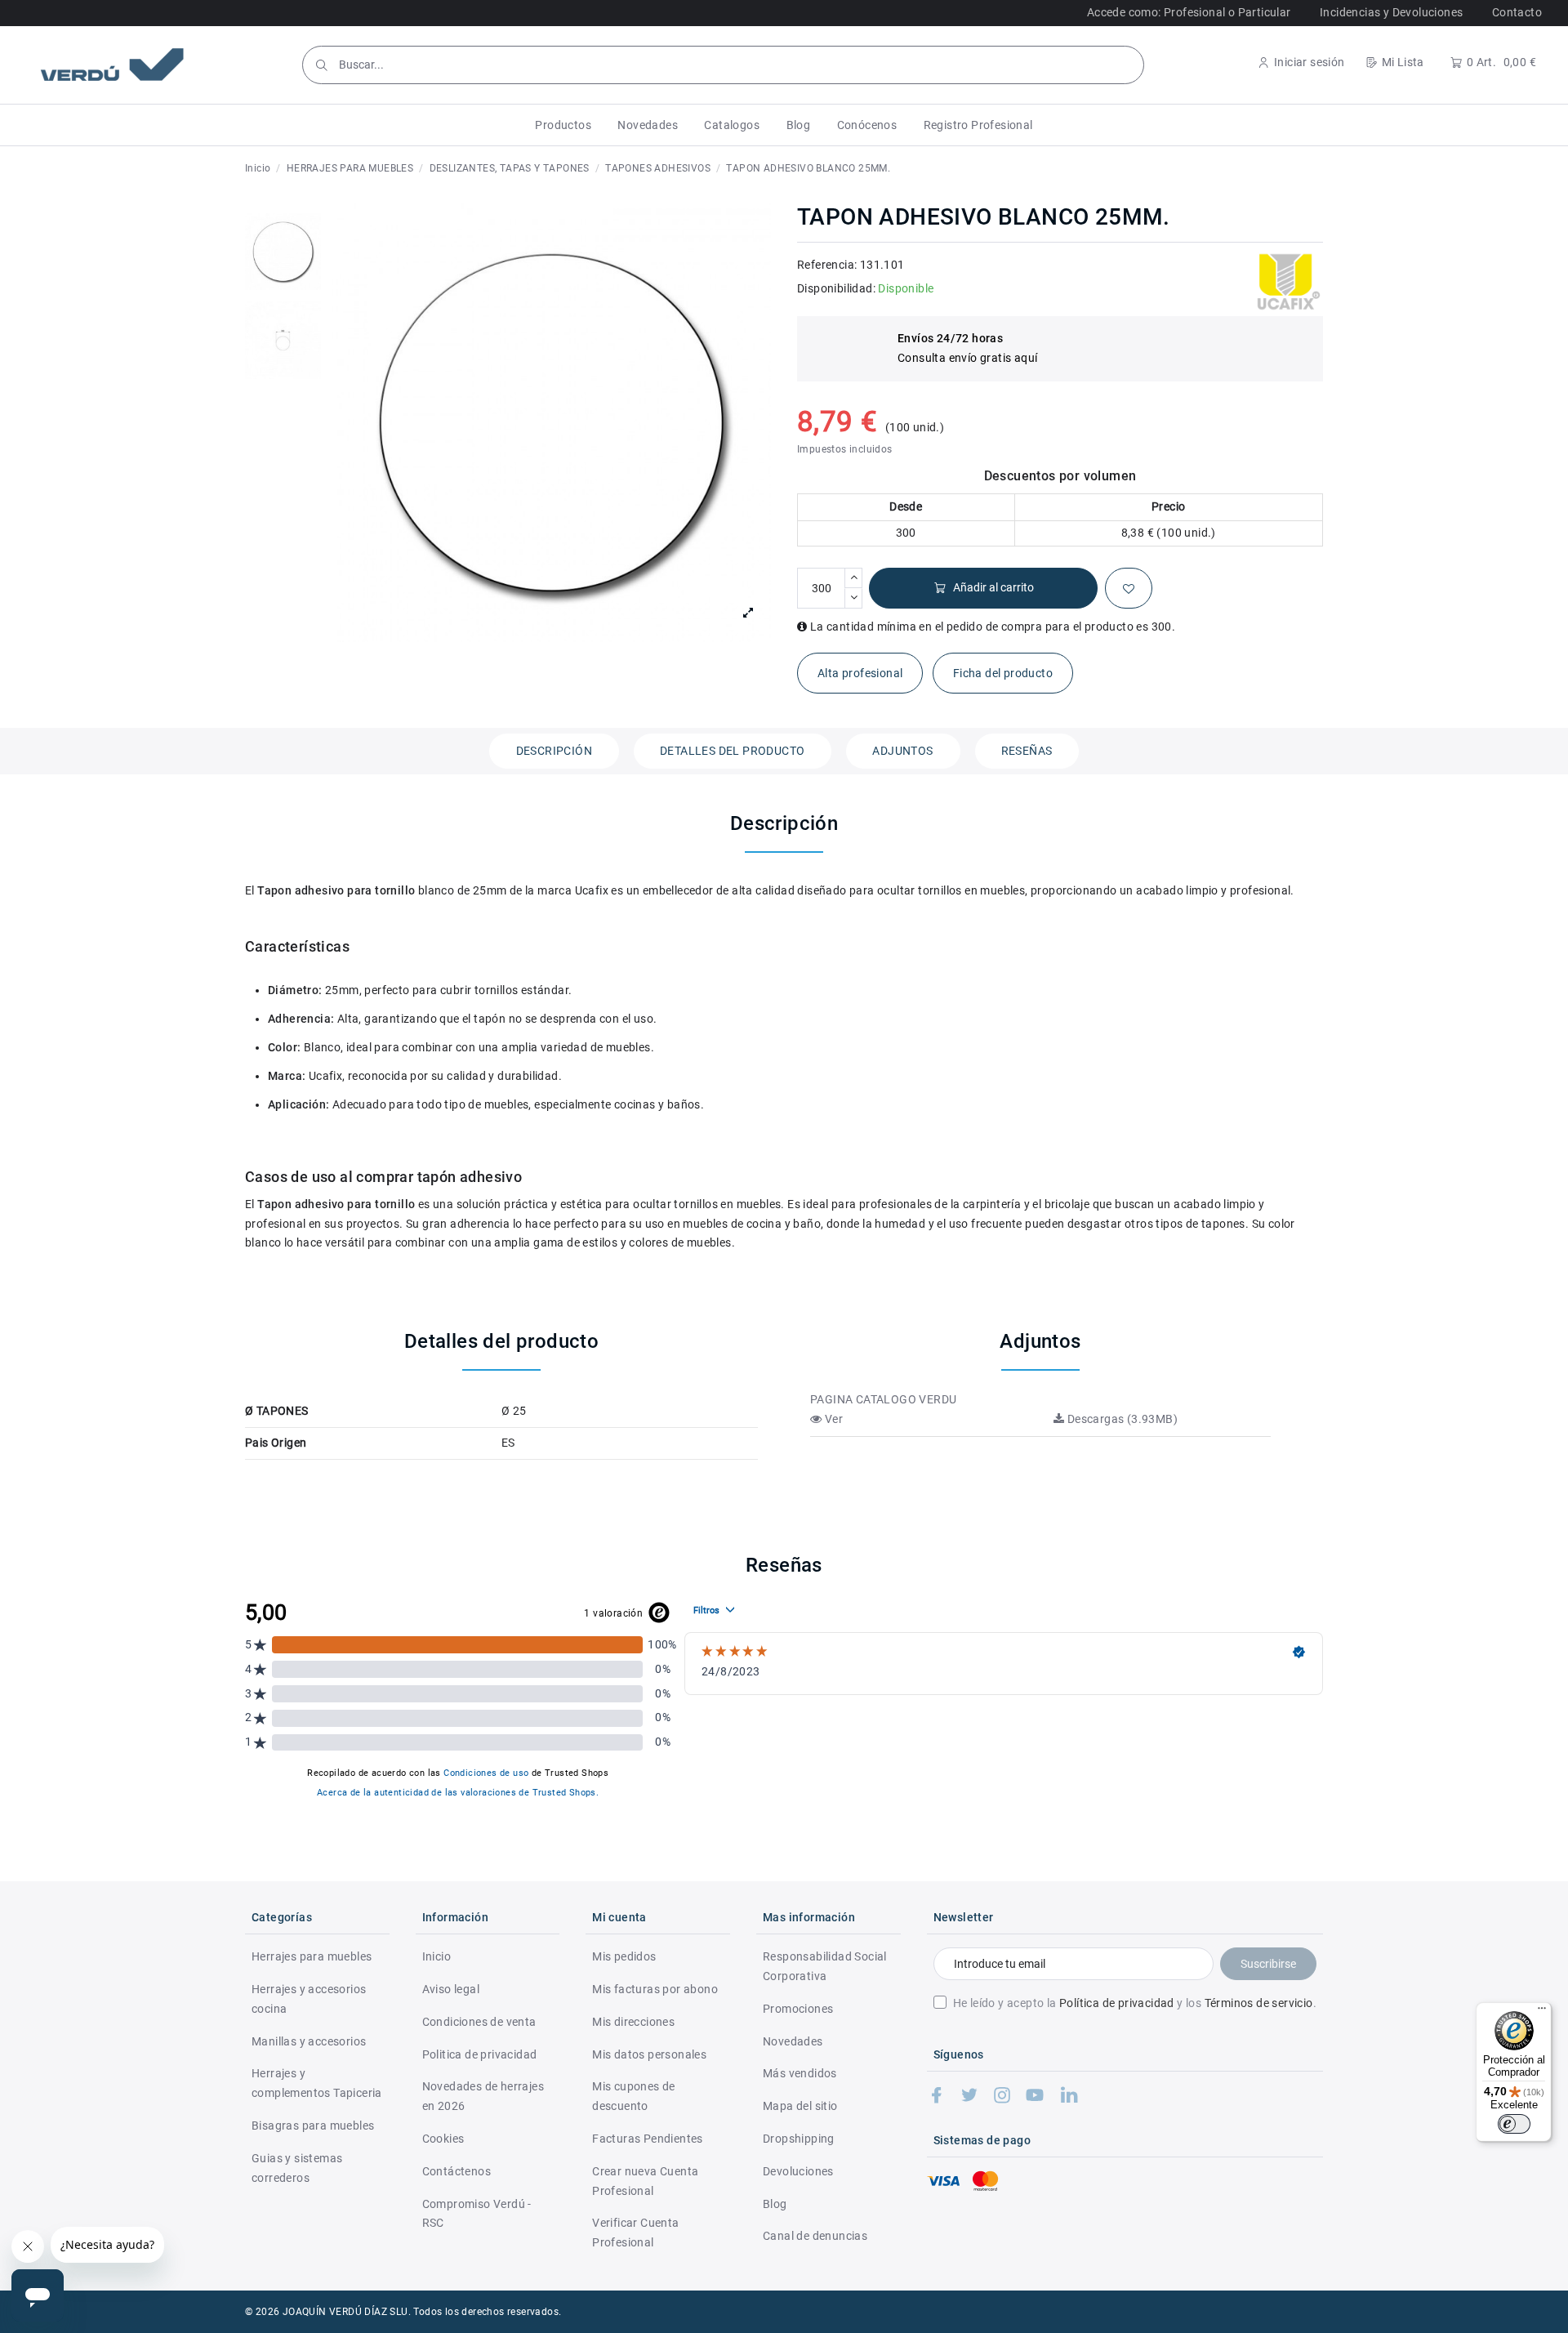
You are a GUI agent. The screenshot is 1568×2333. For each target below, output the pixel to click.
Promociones (798, 2009)
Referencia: (827, 265)
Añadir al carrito (993, 587)
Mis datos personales (649, 2054)
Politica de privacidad (480, 2054)
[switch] (1514, 2124)
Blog (775, 2204)
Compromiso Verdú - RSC (477, 2214)
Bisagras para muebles (313, 2126)
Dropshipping (799, 2139)
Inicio (437, 1956)
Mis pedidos (624, 1956)
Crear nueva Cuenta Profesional (645, 2181)
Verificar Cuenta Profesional (635, 2233)
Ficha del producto (1003, 673)
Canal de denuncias (815, 2236)
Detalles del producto (732, 751)
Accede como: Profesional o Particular (1189, 12)
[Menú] (1542, 2012)
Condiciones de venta (479, 2022)
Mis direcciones (633, 2022)
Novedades (793, 2041)
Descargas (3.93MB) (1121, 1419)
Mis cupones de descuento (634, 2096)
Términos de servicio (1259, 2003)
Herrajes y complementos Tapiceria (317, 2083)
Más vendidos (800, 2073)
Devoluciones (798, 2171)
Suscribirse (1268, 1964)
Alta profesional (860, 673)
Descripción (554, 751)
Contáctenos (457, 2171)
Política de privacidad (1117, 2003)
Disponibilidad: (836, 288)
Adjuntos (902, 751)
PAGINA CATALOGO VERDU (883, 1399)
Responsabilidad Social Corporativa (825, 1966)
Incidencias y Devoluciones (1391, 12)
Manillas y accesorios (309, 2041)
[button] (563, 125)
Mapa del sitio (800, 2106)
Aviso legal (451, 1989)
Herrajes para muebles (312, 1956)
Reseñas (1027, 751)
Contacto (1517, 12)
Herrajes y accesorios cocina (309, 1999)
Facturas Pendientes (648, 2139)
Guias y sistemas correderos (297, 2168)
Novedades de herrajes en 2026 (483, 2096)
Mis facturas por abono (655, 1989)
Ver (832, 1419)
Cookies (443, 2139)
